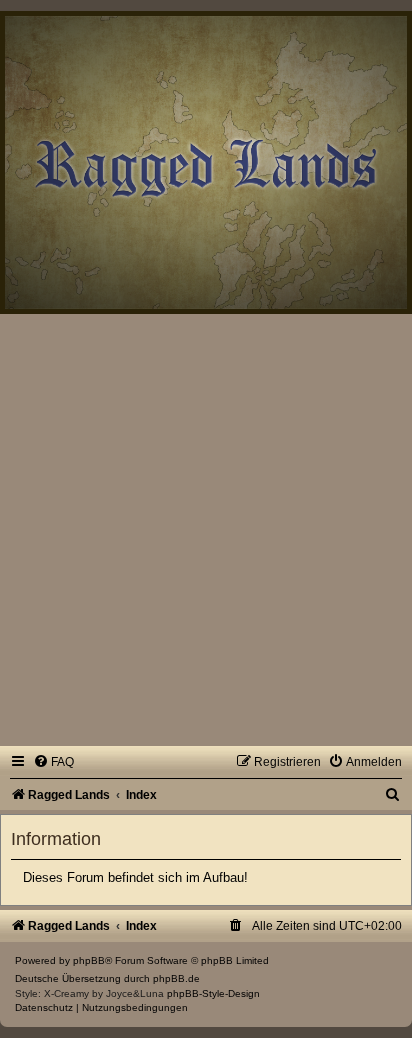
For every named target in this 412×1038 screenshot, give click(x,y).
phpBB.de (176, 978)
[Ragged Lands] (11, 27)
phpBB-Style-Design (213, 993)
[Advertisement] (206, 530)
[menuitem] (53, 762)
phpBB (89, 960)
